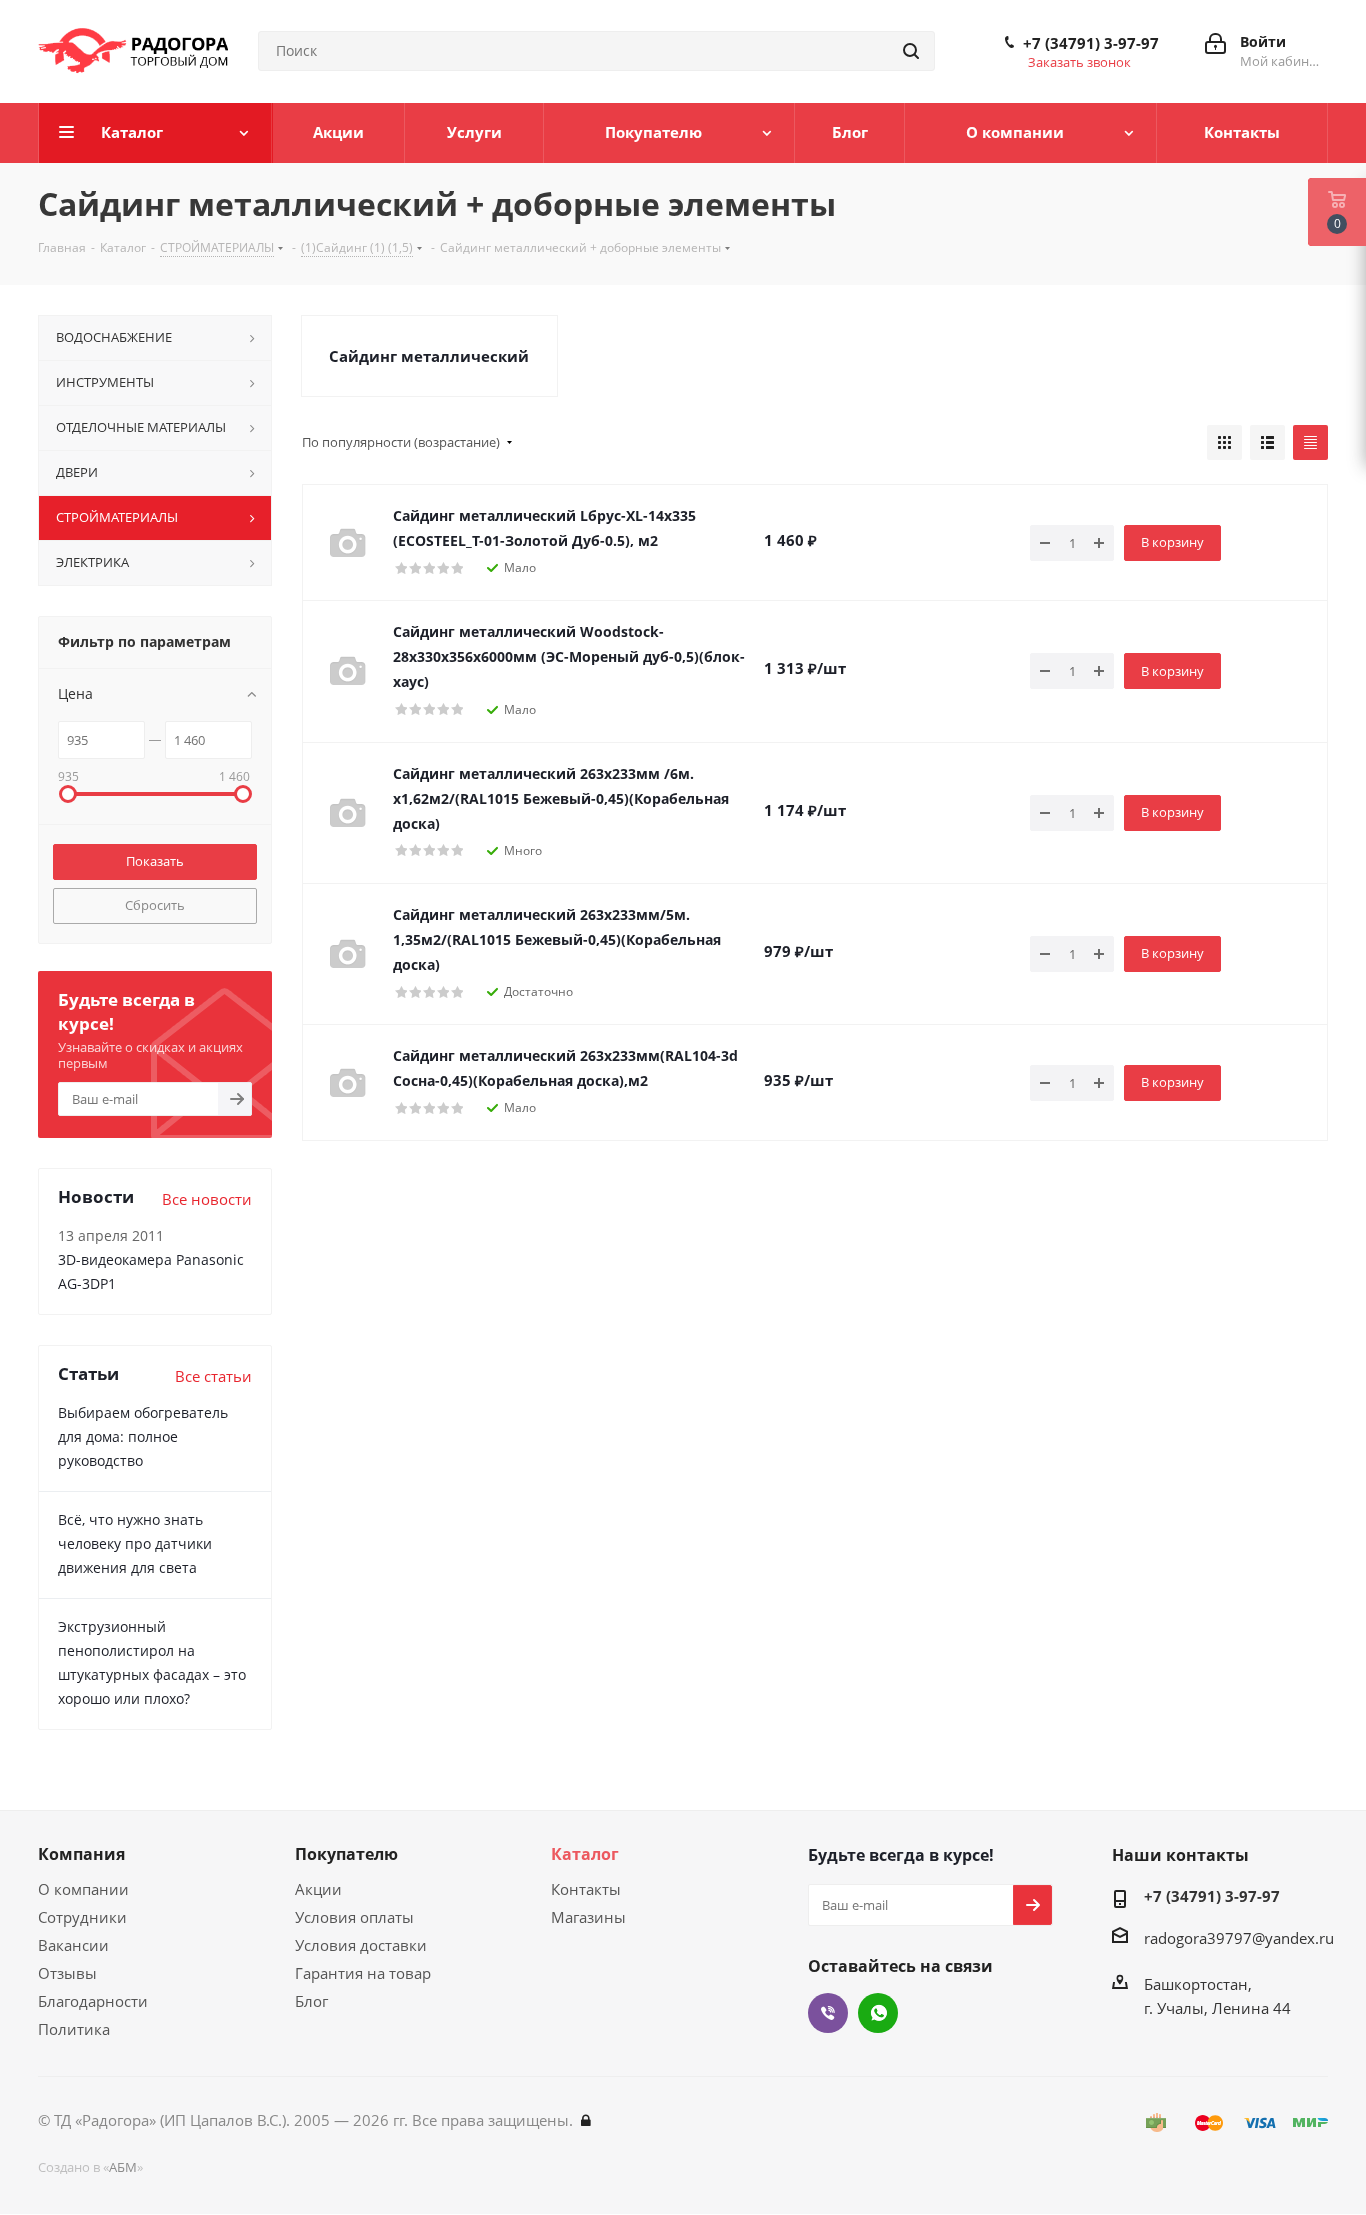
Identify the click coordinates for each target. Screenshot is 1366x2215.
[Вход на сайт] (586, 2120)
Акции (318, 1889)
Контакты (586, 1889)
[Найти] (911, 51)
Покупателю (346, 1854)
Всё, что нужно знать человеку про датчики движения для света (135, 1543)
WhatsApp (878, 2013)
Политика (74, 2029)
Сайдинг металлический (429, 356)
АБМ (123, 2167)
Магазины (588, 1917)
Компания (81, 1854)
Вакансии (73, 1945)
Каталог (585, 1854)
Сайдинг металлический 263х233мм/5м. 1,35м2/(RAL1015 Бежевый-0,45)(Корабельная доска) (557, 939)
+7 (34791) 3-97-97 (1091, 43)
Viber (828, 2013)
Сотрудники (82, 1917)
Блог (311, 2001)
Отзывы (67, 1973)
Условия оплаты (354, 1917)
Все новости (207, 1199)
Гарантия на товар (363, 1973)
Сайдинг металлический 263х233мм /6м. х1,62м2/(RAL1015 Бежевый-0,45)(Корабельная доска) (561, 798)
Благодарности (93, 2001)
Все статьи (213, 1376)
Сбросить (155, 905)
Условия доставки (361, 1945)
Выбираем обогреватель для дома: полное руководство (143, 1436)
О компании (83, 1889)
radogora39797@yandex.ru (1239, 1938)
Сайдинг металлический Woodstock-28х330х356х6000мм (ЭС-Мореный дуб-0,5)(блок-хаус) (569, 656)
